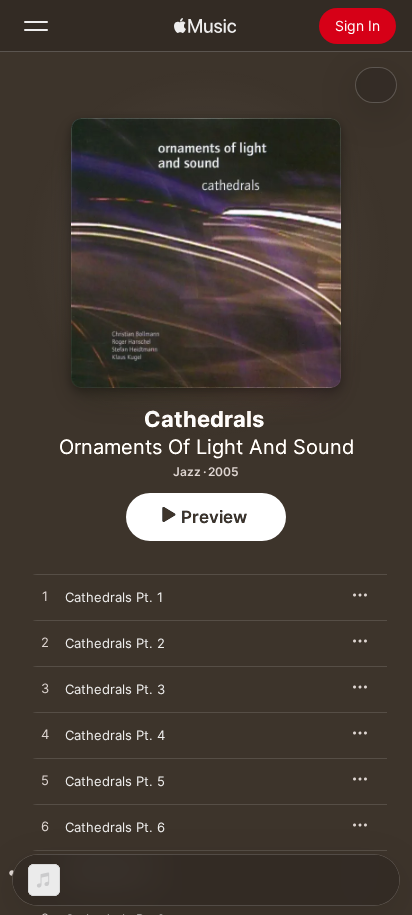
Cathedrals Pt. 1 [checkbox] (114, 597)
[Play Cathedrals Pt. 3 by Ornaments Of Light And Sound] (45, 689)
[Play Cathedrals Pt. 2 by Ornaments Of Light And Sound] (45, 643)
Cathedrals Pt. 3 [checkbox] (115, 689)
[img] (205, 26)
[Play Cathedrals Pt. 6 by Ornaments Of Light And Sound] (45, 827)
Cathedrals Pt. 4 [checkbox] (115, 735)
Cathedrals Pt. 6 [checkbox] (115, 827)
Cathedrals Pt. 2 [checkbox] (115, 643)
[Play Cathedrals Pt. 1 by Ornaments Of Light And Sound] (45, 597)
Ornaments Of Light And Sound (206, 447)
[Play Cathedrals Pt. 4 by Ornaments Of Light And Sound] (45, 735)
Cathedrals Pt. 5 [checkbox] (115, 781)
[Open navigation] (36, 26)
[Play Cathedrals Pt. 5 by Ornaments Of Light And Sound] (45, 781)
